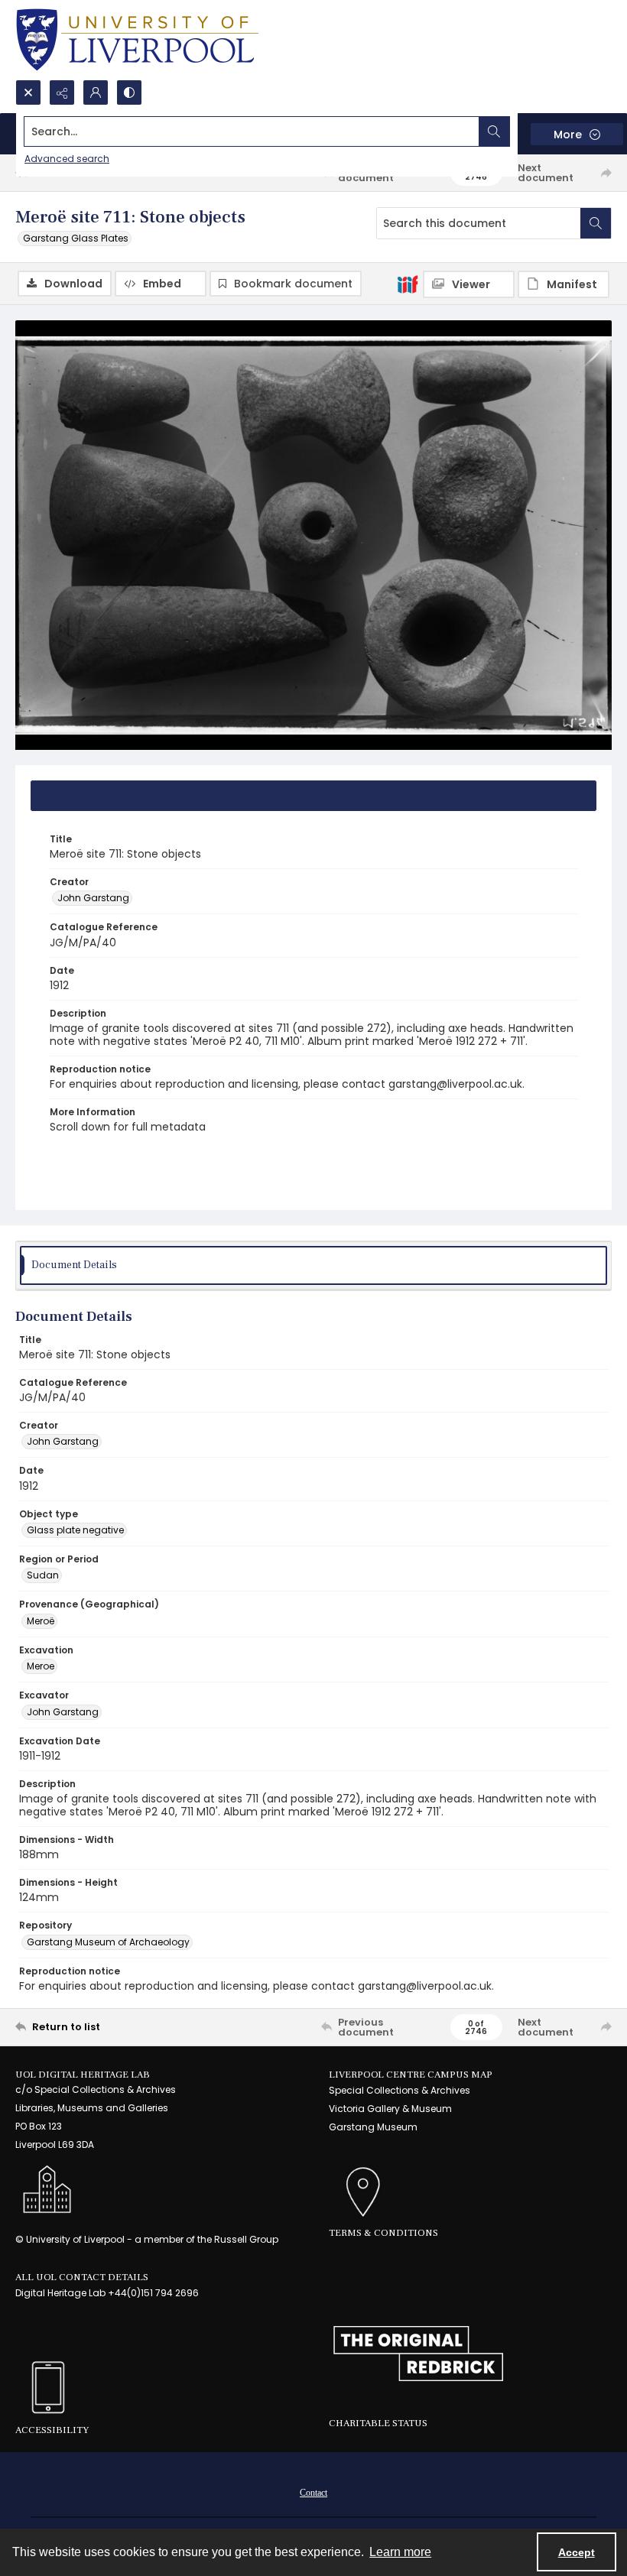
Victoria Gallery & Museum (390, 2109)
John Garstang (93, 898)
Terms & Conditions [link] (383, 2233)
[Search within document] (596, 223)
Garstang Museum (373, 2127)
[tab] (313, 796)
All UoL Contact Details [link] (82, 2277)
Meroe (41, 1666)
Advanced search (67, 159)
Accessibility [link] (52, 2430)
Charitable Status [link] (378, 2423)
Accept (577, 2552)
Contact (313, 2493)
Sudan (43, 1575)
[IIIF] (408, 284)
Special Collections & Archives (400, 2090)
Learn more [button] (400, 2552)
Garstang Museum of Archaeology (108, 1942)
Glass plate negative (75, 1530)
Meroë (41, 1621)
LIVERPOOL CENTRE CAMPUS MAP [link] (411, 2075)
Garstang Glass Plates (76, 238)
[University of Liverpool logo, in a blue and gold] (137, 40)
